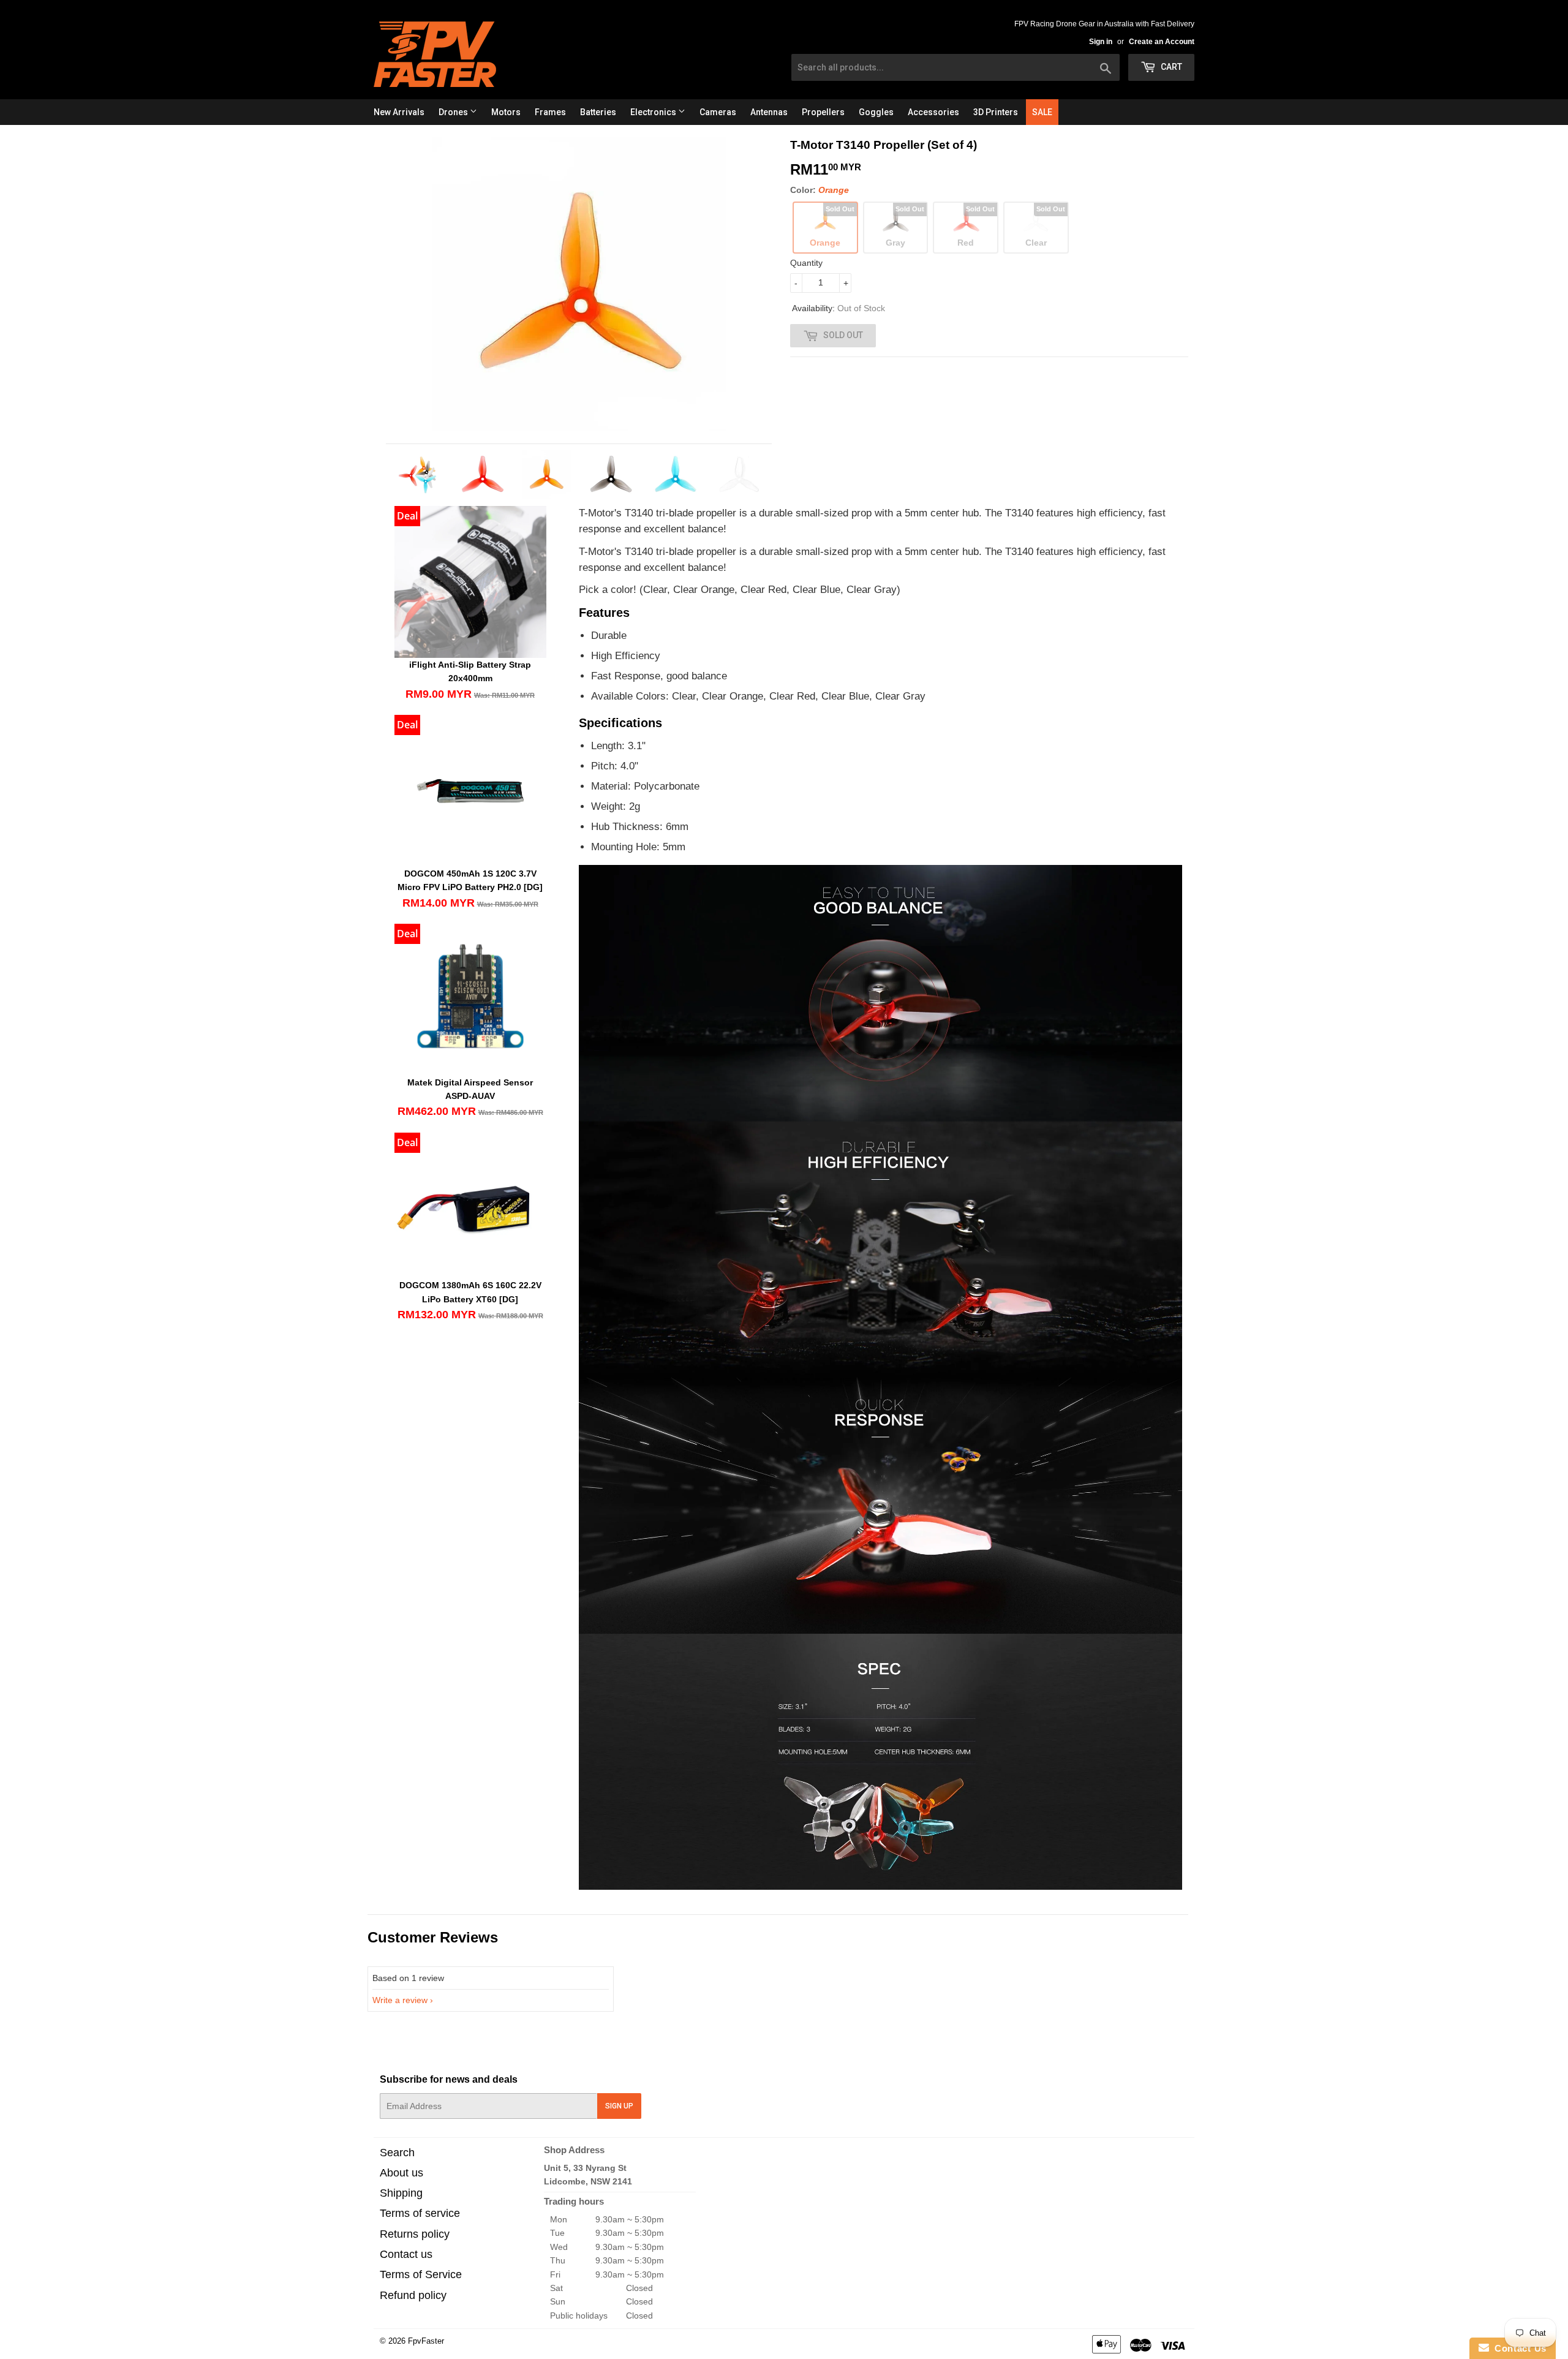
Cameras (718, 112)
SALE (1042, 112)
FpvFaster (426, 2341)
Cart (1170, 67)
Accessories (933, 112)
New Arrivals (399, 112)
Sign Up (619, 2106)
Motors (506, 112)
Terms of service (420, 2213)
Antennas (769, 112)
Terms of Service (421, 2274)
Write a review (400, 2000)
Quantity (806, 263)
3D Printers (996, 112)
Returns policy (415, 2234)
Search (397, 2153)
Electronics (654, 112)
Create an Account (1162, 42)
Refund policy (413, 2295)
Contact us (406, 2254)
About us (401, 2173)
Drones (454, 112)
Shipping (401, 2193)
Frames (550, 112)
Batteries (598, 112)
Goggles (876, 112)
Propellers (823, 112)
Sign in (1101, 42)
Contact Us (1518, 2348)
